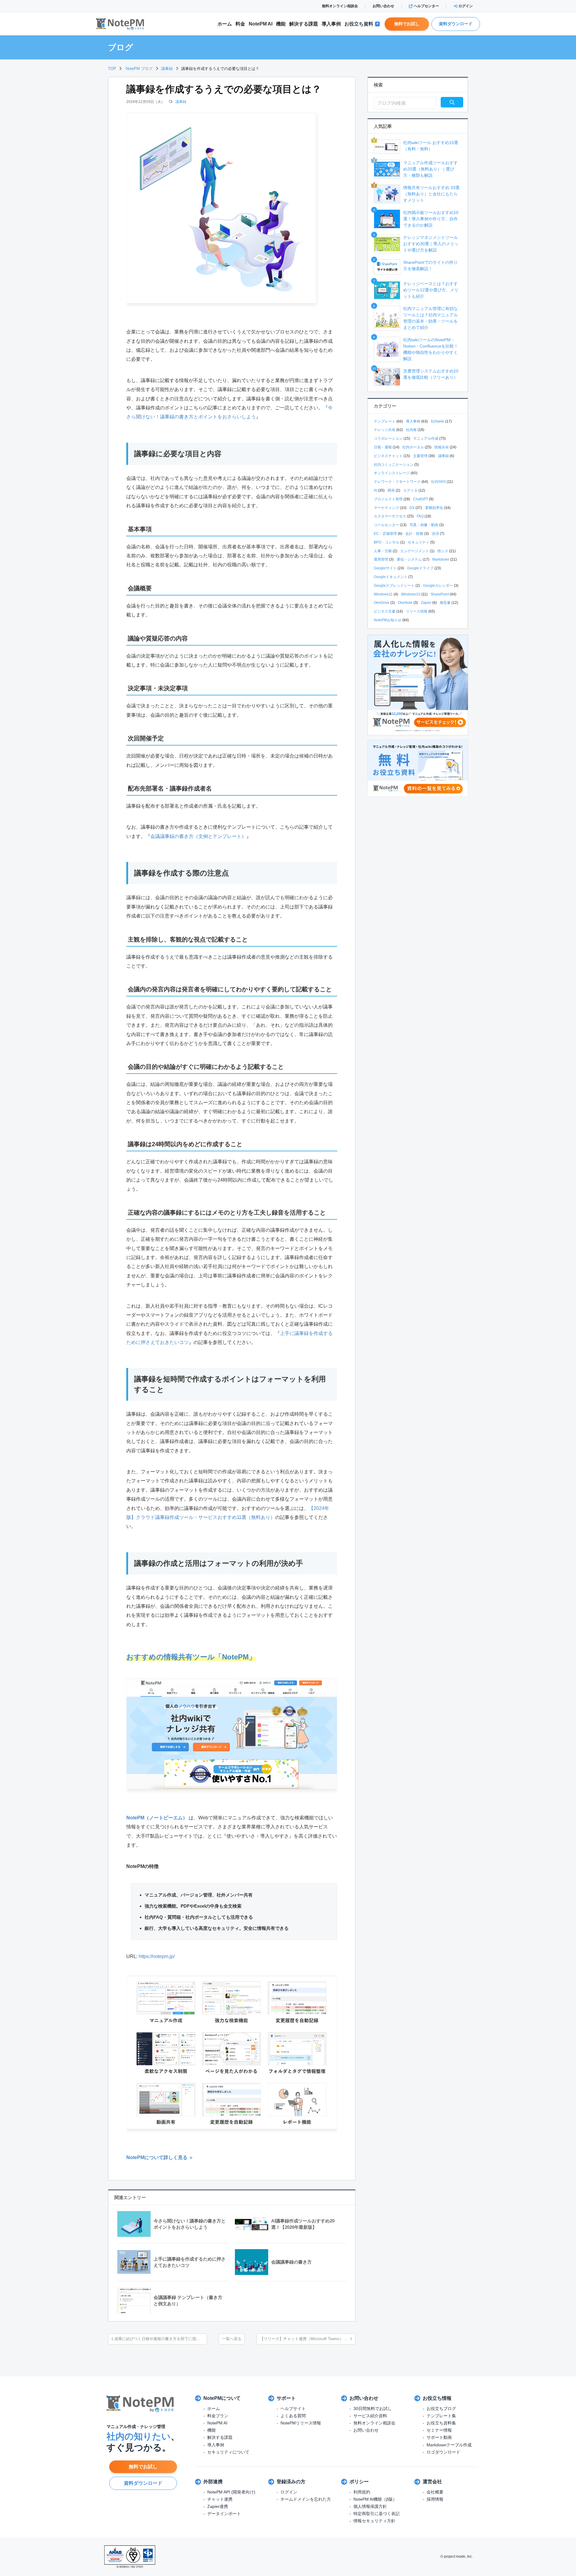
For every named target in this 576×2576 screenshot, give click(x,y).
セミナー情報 (439, 2430)
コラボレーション (388, 438)
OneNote (405, 603)
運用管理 (381, 559)
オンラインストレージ (392, 473)
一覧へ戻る (232, 2339)
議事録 (181, 102)
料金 (240, 24)
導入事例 (331, 24)
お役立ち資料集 (441, 2423)
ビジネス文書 (385, 611)
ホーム (225, 24)
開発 (391, 490)
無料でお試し (407, 24)
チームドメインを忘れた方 (306, 2499)
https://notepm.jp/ (157, 1956)
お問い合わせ (383, 6)
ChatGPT (421, 499)
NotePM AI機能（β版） (375, 2499)
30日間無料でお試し (373, 2409)
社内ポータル (413, 447)
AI (375, 490)
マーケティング (386, 508)
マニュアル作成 (426, 438)
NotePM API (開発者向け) (231, 2492)
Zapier (426, 603)
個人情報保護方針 (370, 2506)
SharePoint (440, 594)
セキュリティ (418, 542)
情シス (443, 551)
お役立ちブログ (441, 2409)
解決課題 (304, 24)
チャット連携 (220, 2499)
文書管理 (420, 456)
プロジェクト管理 (388, 499)
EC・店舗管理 (385, 534)
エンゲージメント (415, 551)
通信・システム (409, 559)
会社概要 (435, 2492)
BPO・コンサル (387, 542)
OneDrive (382, 603)
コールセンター (386, 525)
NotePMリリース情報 (301, 2423)
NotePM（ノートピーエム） (157, 1818)
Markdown (441, 559)
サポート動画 (439, 2437)
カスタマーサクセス (390, 516)
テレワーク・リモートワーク (397, 482)
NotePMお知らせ (388, 620)
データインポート (224, 2514)
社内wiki (438, 421)
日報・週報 (383, 447)
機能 (281, 24)
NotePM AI (261, 24)
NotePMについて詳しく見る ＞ (160, 2157)
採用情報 (435, 2499)
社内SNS (438, 482)
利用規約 (362, 2492)
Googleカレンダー (438, 586)
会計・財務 (414, 534)
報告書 (445, 603)
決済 (435, 534)
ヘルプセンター (426, 6)
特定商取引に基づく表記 (376, 2514)
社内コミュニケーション (394, 465)
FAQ (420, 516)
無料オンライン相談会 (340, 6)
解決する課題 (220, 2437)
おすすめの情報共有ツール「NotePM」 (191, 1657)
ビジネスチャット (388, 456)
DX (412, 508)
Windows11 (383, 594)
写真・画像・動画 (424, 525)
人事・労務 (383, 551)
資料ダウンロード (456, 24)
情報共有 (442, 447)
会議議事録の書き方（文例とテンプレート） (198, 836)
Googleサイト (385, 568)
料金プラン (218, 2416)
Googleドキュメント (391, 577)
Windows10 (411, 594)
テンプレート (385, 421)
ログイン (466, 6)
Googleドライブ (420, 568)
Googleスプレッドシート (394, 586)
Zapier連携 (218, 2506)
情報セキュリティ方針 (374, 2521)
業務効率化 (434, 508)
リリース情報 (417, 611)
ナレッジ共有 (385, 430)
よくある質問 (293, 2416)
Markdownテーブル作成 (449, 2445)
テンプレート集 (441, 2416)
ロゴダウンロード (443, 2452)
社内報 (411, 430)
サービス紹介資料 (370, 2416)
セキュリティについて (228, 2452)
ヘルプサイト (293, 2409)
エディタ (410, 490)
